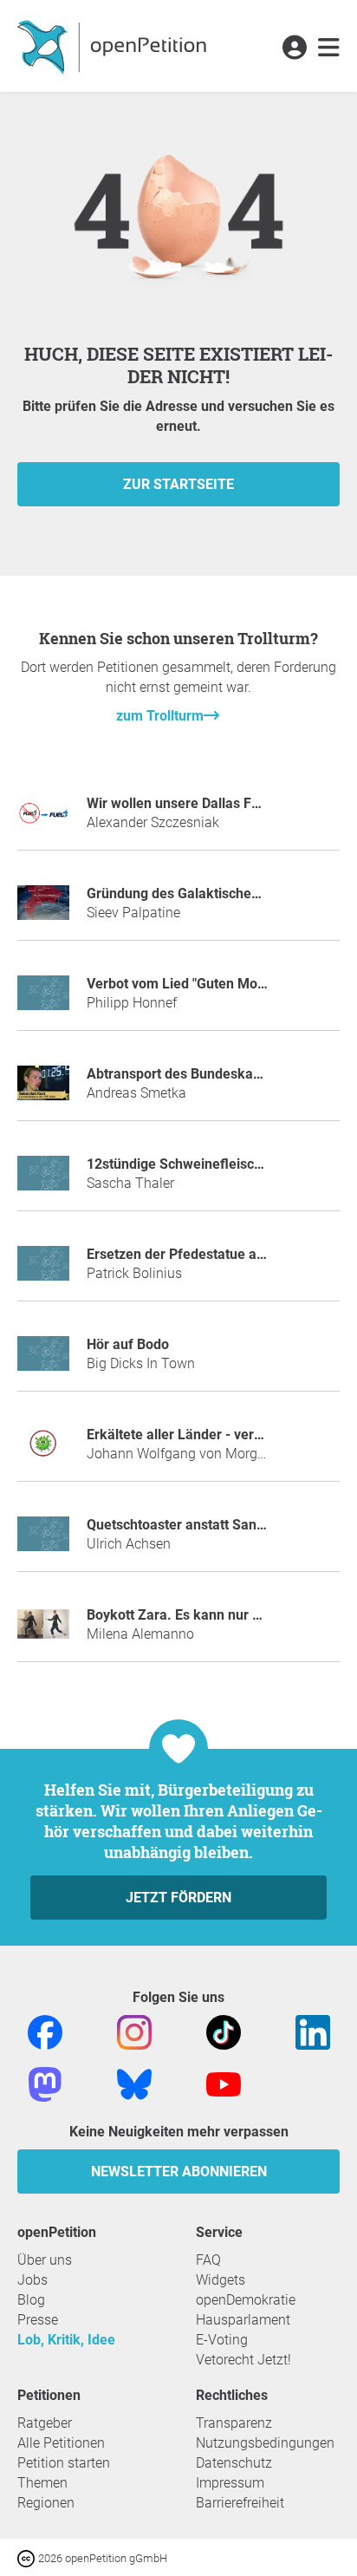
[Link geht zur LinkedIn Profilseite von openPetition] (313, 2032)
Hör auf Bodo (128, 1344)
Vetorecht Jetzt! (243, 2360)
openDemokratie (246, 2300)
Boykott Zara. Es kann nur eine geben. (206, 1615)
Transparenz (234, 2423)
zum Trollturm (160, 716)
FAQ (208, 2260)
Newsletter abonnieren (179, 2172)
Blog (31, 2300)
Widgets (221, 2280)
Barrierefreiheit (240, 2503)
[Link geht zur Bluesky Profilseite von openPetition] (134, 2084)
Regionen (46, 2503)
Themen (42, 2483)
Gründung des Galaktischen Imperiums (208, 893)
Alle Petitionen (61, 2443)
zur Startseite (178, 484)
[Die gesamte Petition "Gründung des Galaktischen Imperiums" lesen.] (43, 910)
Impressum (230, 2483)
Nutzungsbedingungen (265, 2443)
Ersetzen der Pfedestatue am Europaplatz (217, 1254)
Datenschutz (234, 2463)
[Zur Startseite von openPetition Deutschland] (114, 46)
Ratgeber (45, 2423)
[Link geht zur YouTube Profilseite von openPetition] (224, 2084)
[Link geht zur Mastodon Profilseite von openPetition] (45, 2084)
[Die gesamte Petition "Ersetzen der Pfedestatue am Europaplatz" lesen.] (43, 1271)
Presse (38, 2320)
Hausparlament (243, 2320)
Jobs (32, 2280)
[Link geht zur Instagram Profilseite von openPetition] (134, 2032)
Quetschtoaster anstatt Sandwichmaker (210, 1525)
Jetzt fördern (178, 1898)
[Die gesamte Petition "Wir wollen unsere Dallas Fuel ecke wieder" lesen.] (43, 820)
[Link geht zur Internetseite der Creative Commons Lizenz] (28, 2557)
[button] (294, 49)
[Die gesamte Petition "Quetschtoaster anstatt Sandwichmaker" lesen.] (43, 1541)
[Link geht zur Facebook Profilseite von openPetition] (45, 2032)
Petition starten (64, 2463)
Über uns (45, 2260)
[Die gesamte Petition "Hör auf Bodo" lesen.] (43, 1361)
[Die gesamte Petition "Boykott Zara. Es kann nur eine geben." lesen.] (43, 1631)
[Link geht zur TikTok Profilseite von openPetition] (224, 2032)
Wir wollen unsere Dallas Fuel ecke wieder (218, 803)
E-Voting (222, 2340)
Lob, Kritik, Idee (66, 2340)
